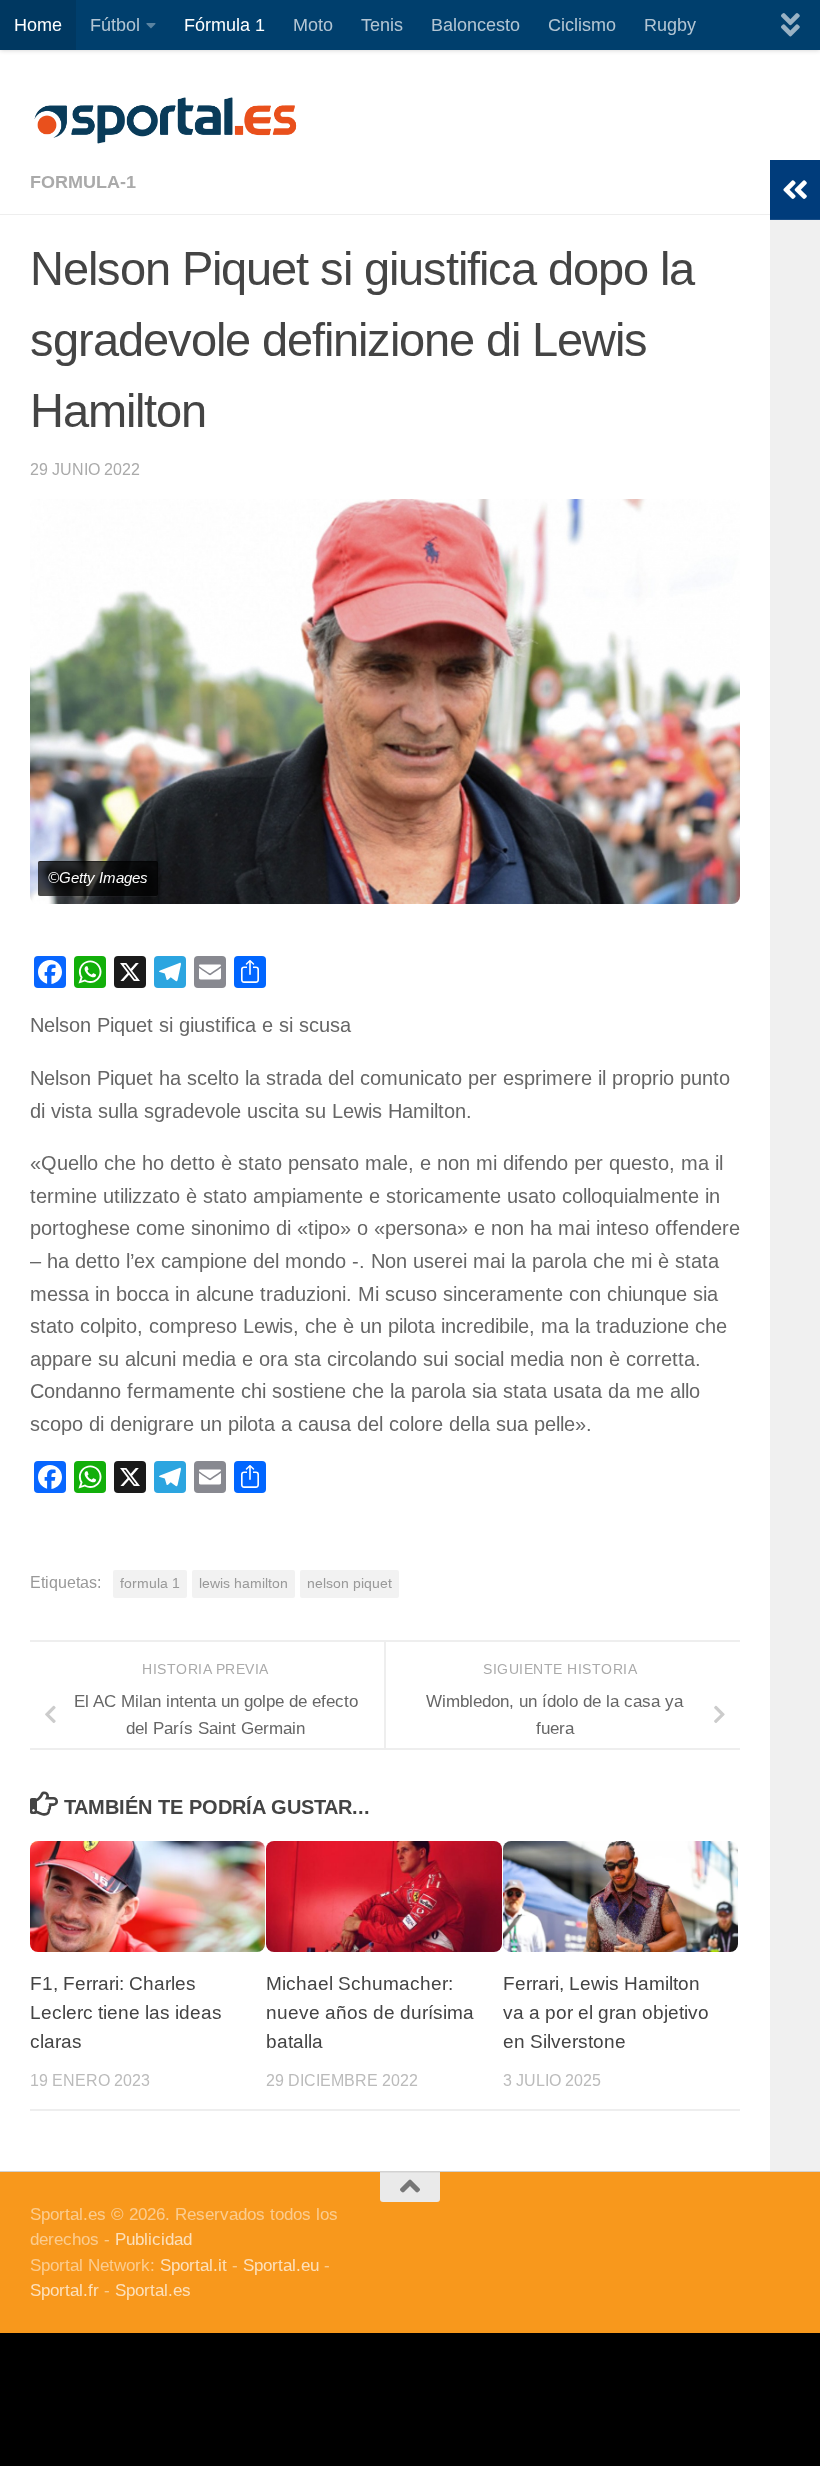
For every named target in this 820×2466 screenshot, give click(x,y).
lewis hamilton (243, 1583)
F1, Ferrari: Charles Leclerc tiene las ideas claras (126, 2012)
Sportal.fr (64, 2290)
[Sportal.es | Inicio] (165, 120)
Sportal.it (193, 2265)
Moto (313, 25)
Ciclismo (582, 25)
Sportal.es (153, 2290)
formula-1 (83, 182)
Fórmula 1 (224, 25)
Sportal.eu (281, 2265)
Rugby (670, 25)
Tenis (382, 25)
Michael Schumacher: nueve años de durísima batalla (370, 2012)
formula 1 (150, 1583)
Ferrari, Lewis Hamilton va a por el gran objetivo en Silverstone (606, 2012)
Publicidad (153, 2239)
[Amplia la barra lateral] (795, 190)
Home (38, 25)
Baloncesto (475, 25)
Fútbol (115, 25)
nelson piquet (349, 1583)
